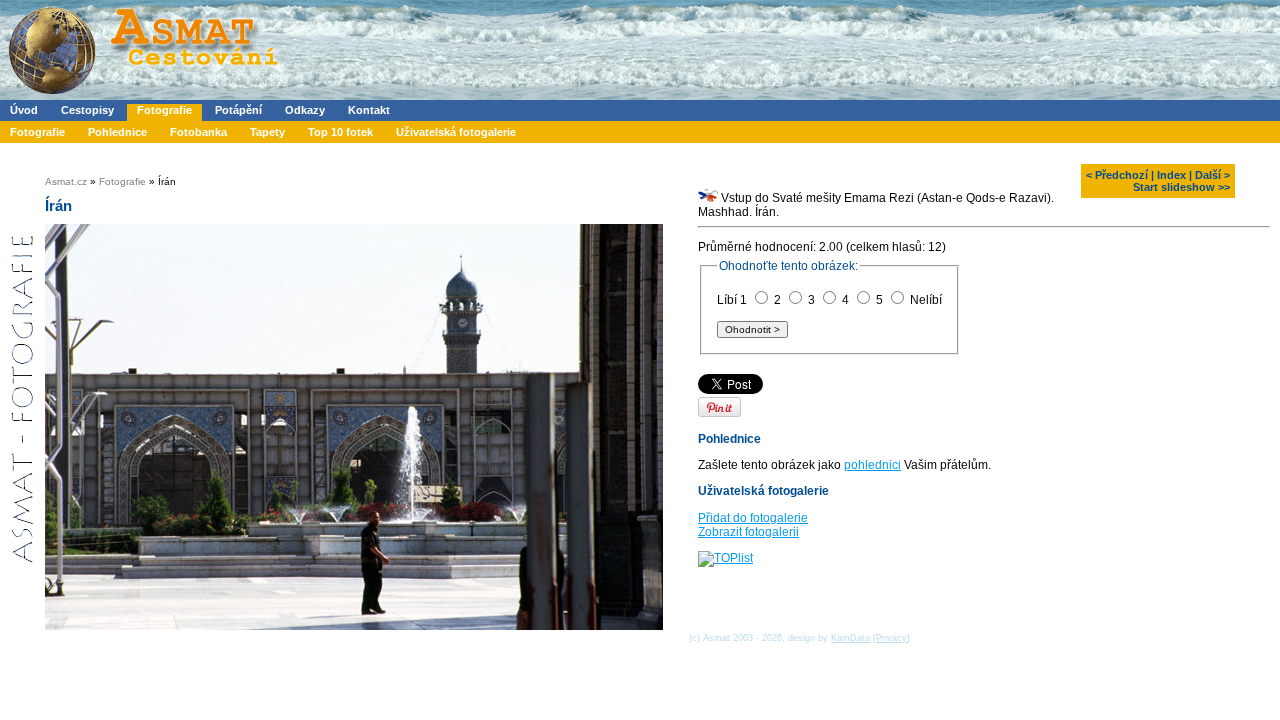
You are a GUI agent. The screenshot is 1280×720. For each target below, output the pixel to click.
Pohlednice (117, 132)
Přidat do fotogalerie (753, 518)
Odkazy (305, 110)
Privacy (891, 638)
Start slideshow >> (1181, 187)
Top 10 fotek (340, 132)
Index (1171, 175)
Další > (1212, 175)
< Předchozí (1117, 175)
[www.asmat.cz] (142, 96)
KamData (850, 638)
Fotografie (164, 110)
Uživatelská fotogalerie (456, 132)
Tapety (267, 132)
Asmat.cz (66, 181)
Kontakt (369, 110)
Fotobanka (198, 132)
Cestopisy (87, 110)
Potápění (238, 110)
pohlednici (872, 465)
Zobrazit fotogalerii (748, 532)
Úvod (24, 110)
